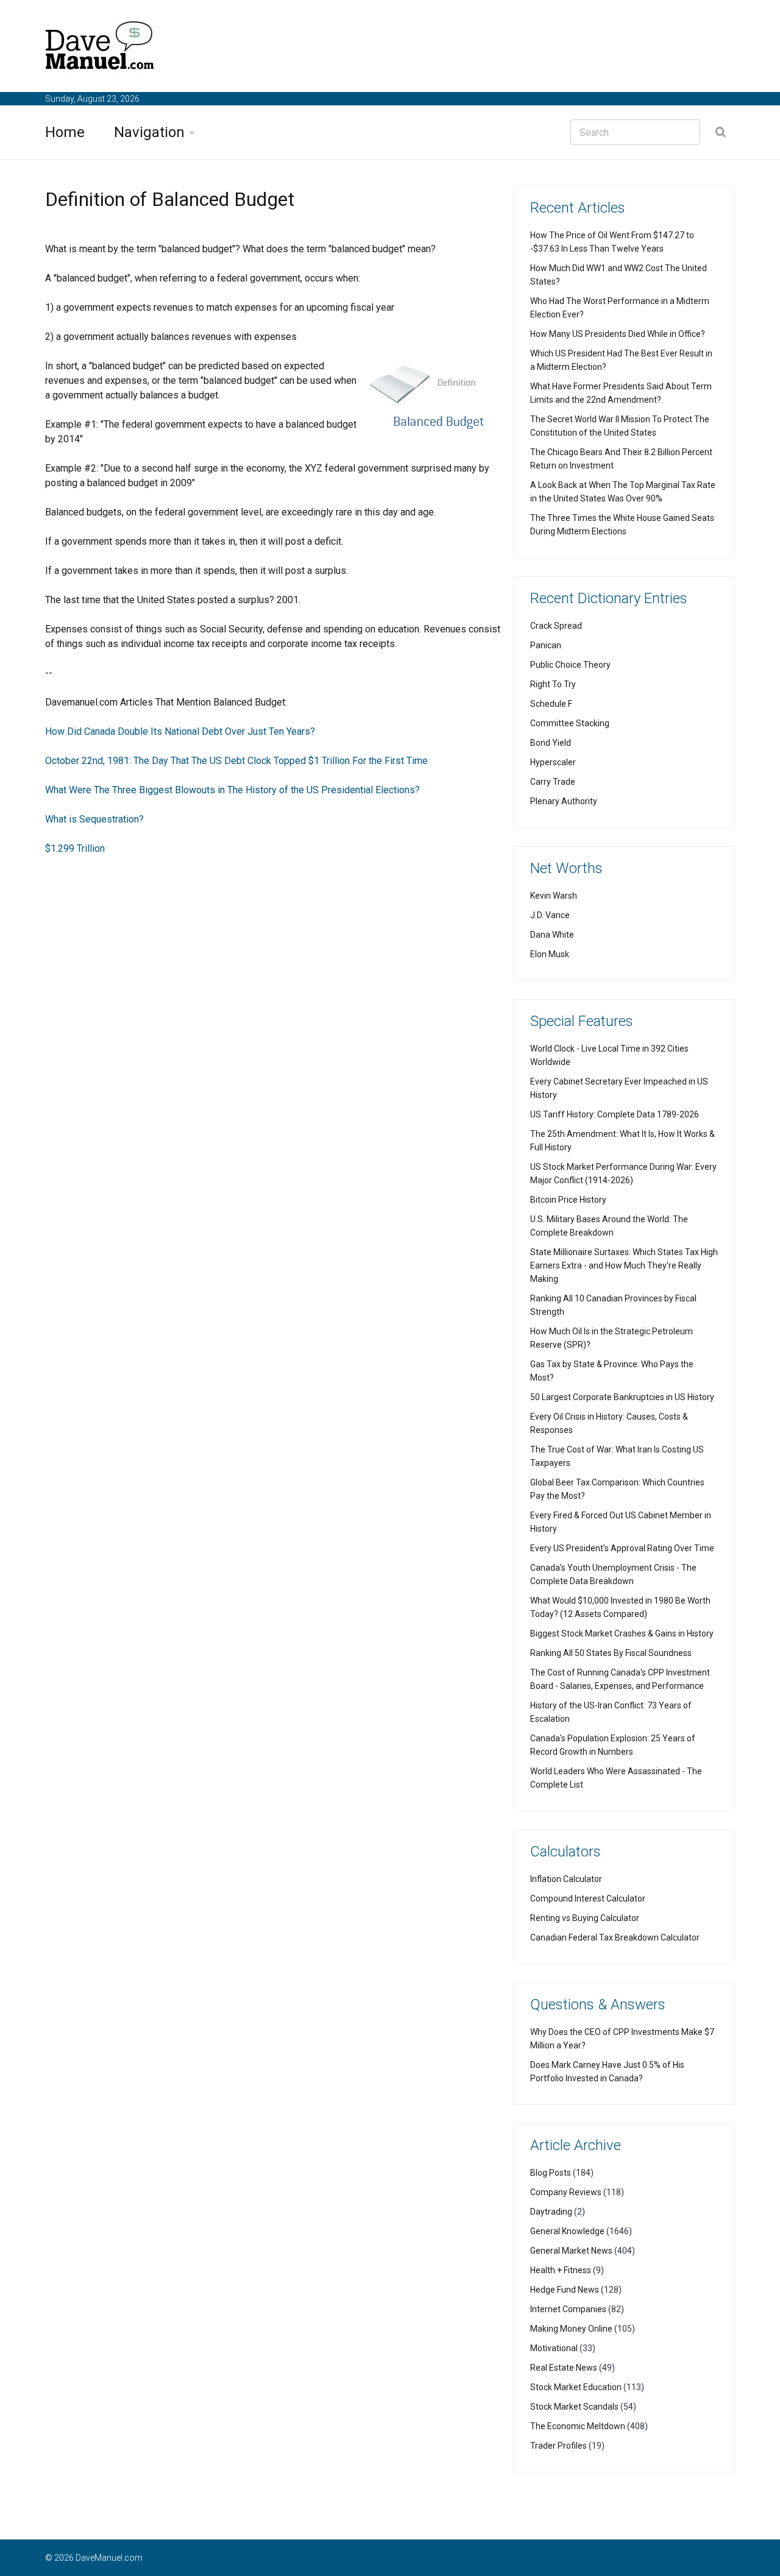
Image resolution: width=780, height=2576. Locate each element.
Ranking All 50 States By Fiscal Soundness (611, 1653)
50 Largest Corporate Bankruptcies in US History (622, 1397)
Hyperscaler (553, 762)
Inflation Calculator (566, 1879)
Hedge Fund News (565, 2290)
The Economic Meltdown (578, 2426)
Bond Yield (551, 743)
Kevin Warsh (554, 896)
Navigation (149, 132)
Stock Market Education (576, 2387)
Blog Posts (551, 2173)
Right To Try (553, 684)
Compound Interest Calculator (588, 1898)
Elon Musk (550, 954)
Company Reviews (566, 2192)
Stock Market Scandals (574, 2407)
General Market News (571, 2251)
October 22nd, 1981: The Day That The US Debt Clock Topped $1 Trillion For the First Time (236, 761)
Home (65, 132)
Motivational (554, 2348)
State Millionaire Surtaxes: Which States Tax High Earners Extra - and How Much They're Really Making (624, 1265)
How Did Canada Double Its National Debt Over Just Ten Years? (180, 731)
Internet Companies (568, 2309)
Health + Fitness (561, 2270)
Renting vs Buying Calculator (585, 1918)
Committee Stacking (570, 723)
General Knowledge (567, 2231)
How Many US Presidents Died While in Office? (618, 334)
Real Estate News (564, 2368)
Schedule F (551, 704)
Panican (546, 645)
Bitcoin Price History (568, 1200)
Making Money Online (571, 2329)
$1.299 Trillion (75, 848)
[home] (100, 48)
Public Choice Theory (570, 665)
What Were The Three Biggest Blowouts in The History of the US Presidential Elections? (232, 790)
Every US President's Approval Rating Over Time (622, 1548)
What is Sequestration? (94, 819)
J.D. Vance (550, 915)
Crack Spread (556, 626)
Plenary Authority (564, 801)
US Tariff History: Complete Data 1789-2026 (615, 1114)
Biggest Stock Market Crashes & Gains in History (622, 1633)
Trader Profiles (558, 2446)
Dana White (552, 935)
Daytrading (551, 2212)
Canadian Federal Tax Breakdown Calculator (615, 1937)
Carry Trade (553, 782)
